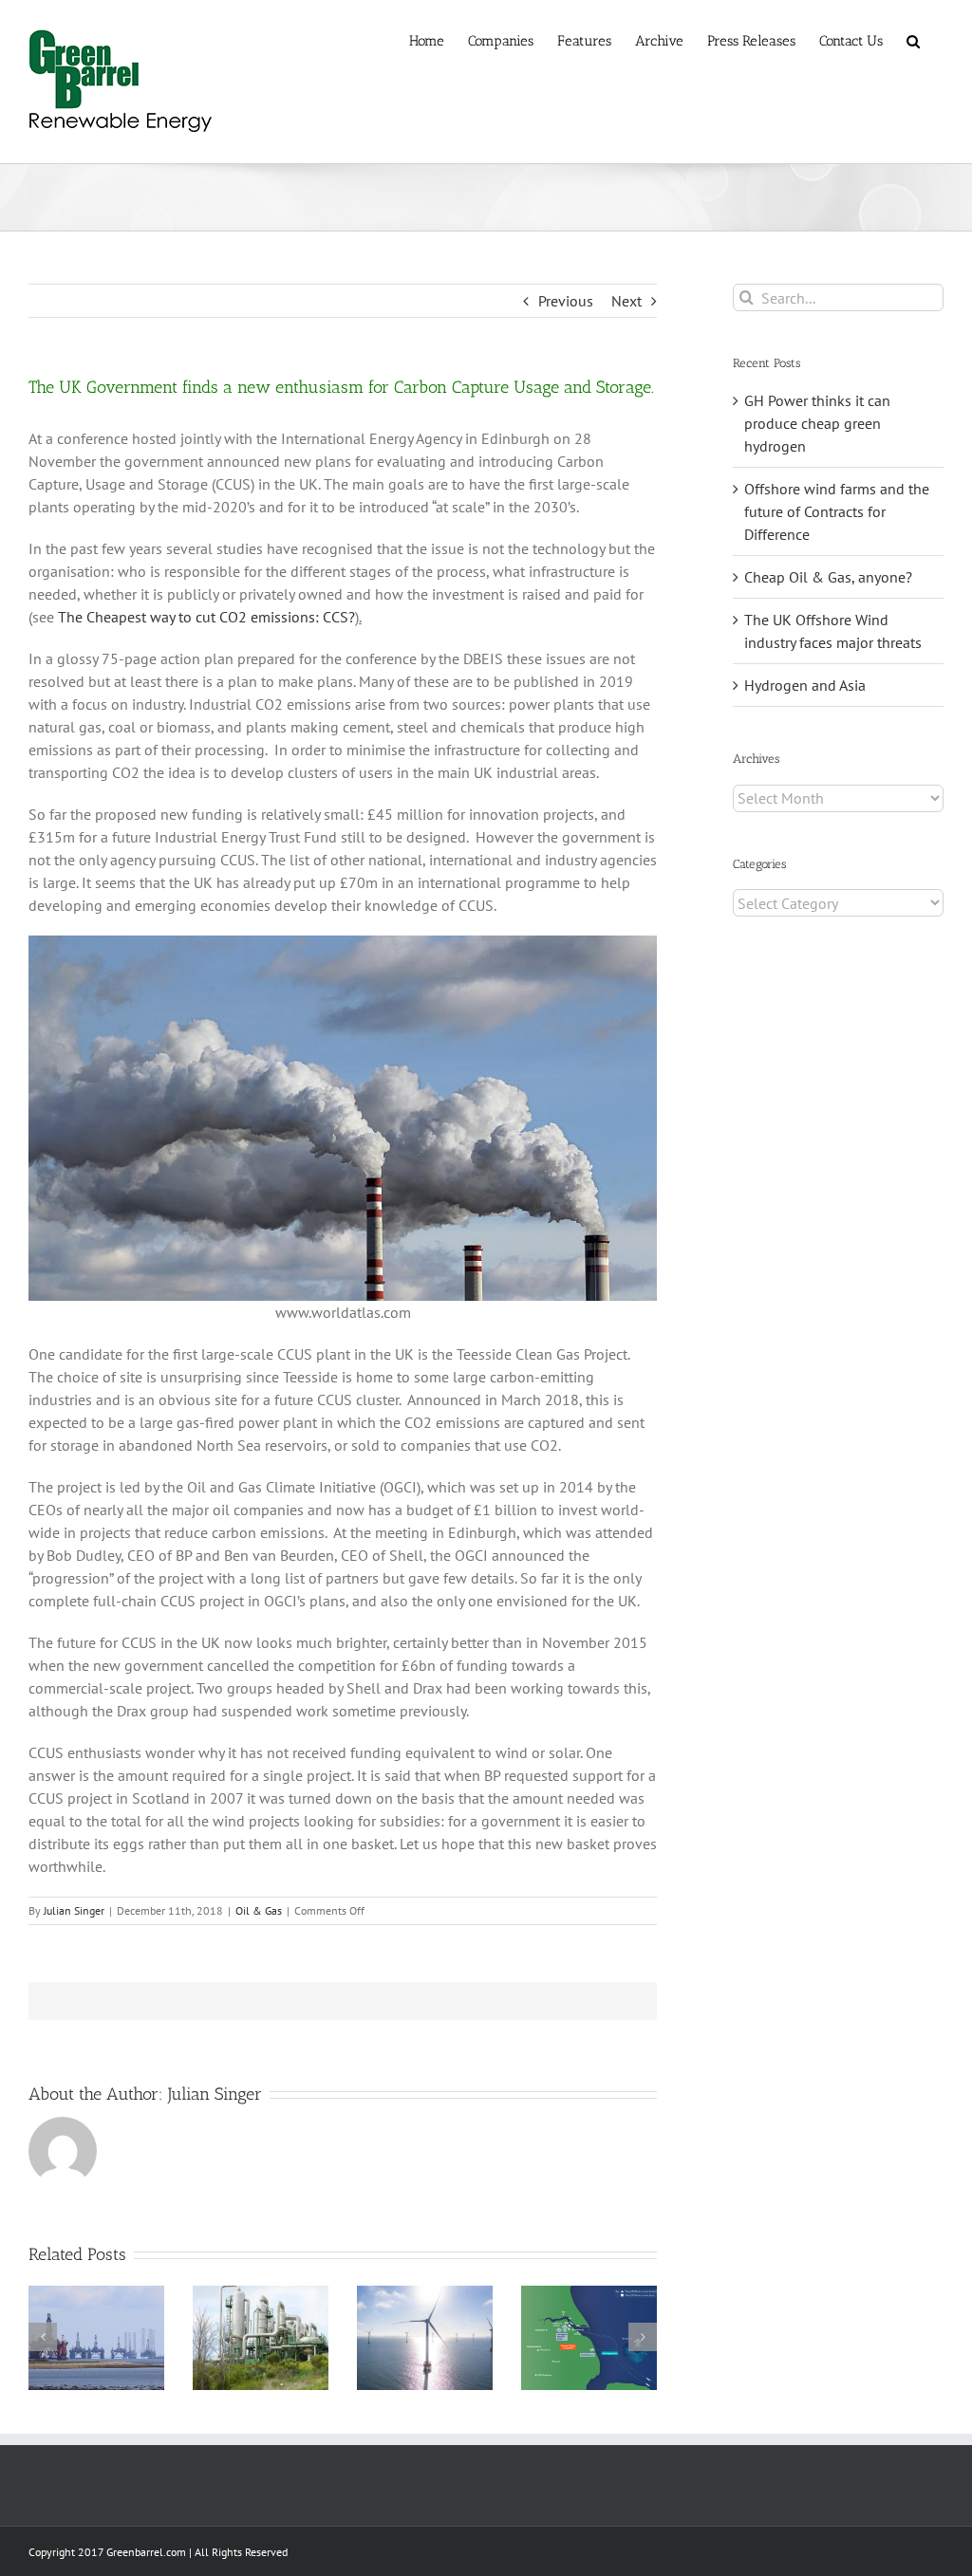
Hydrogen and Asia (805, 685)
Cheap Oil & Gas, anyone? (828, 577)
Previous (566, 301)
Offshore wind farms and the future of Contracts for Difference (837, 511)
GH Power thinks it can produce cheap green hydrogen (817, 423)
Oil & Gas (259, 1910)
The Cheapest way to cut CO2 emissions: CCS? (206, 617)
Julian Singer (74, 1910)
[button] (913, 40)
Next (626, 301)
